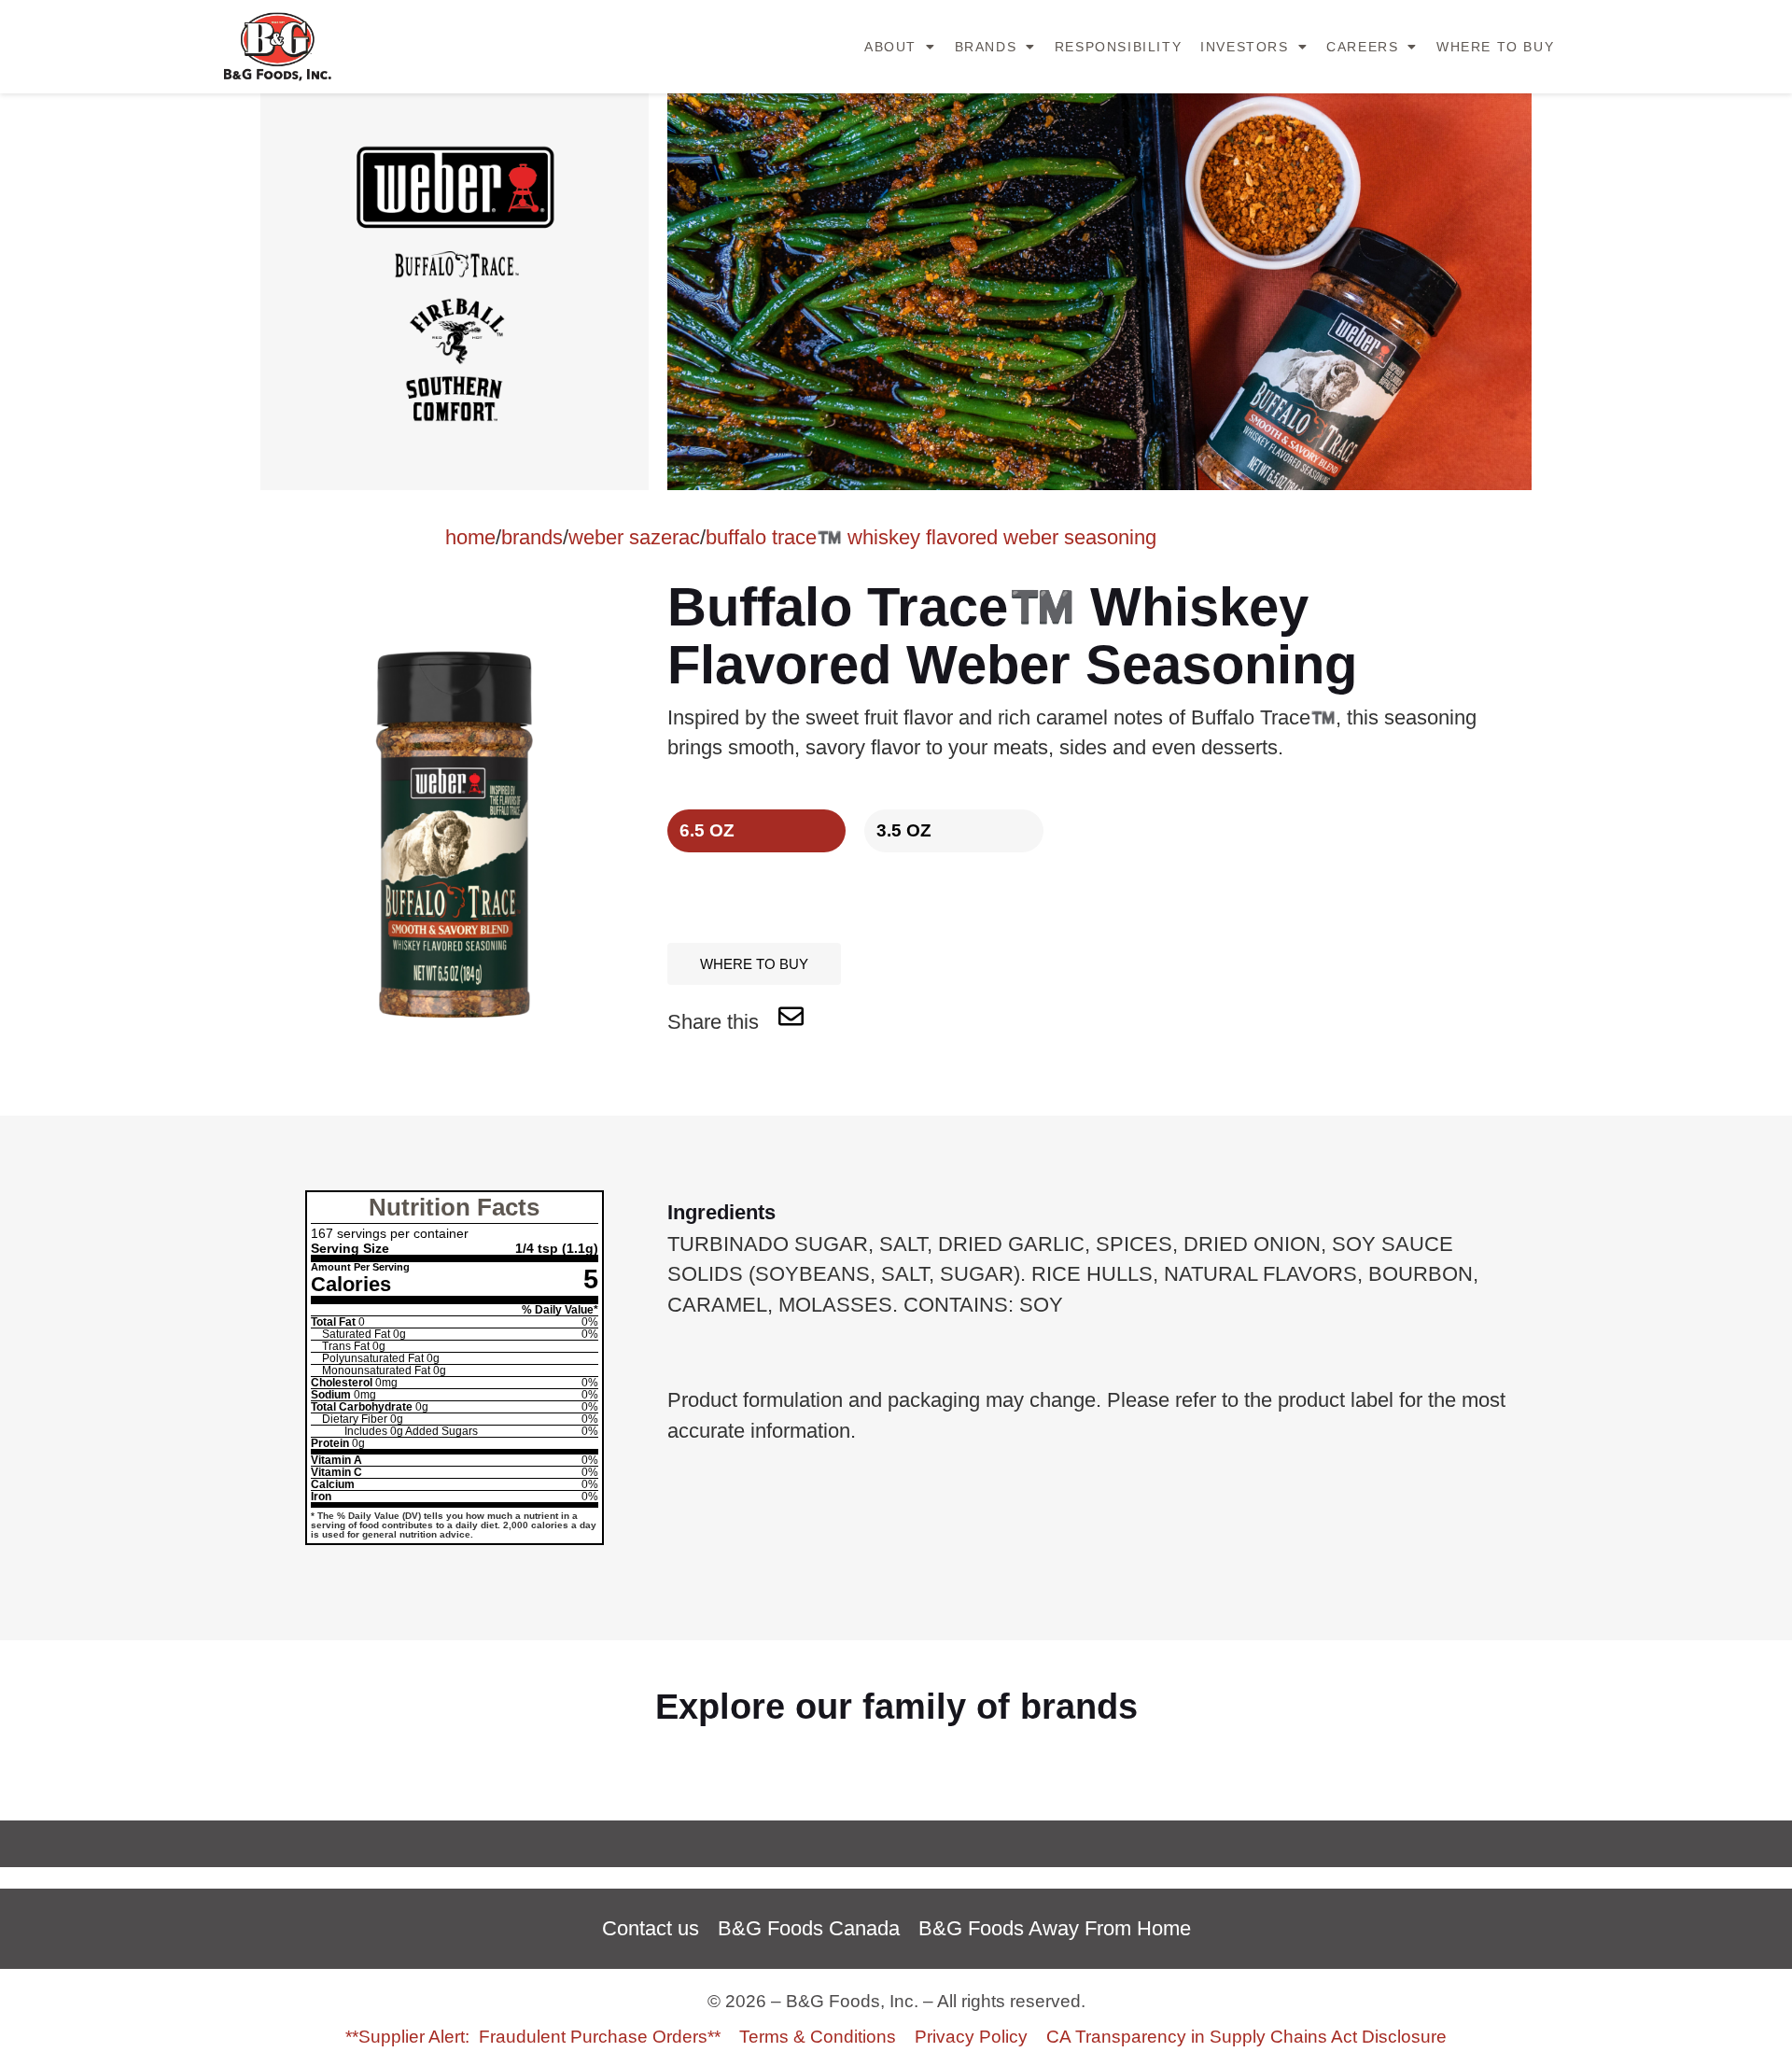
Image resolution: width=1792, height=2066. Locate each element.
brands (532, 537)
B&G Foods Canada (809, 1928)
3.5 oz (904, 830)
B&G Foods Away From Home (1055, 1928)
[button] (754, 964)
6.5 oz (707, 830)
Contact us (651, 1928)
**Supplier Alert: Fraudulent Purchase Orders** (533, 2036)
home (470, 537)
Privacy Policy (971, 2036)
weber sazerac (634, 537)
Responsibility (1118, 47)
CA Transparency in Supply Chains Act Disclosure (1246, 2036)
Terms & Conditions (818, 2036)
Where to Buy (1495, 47)
